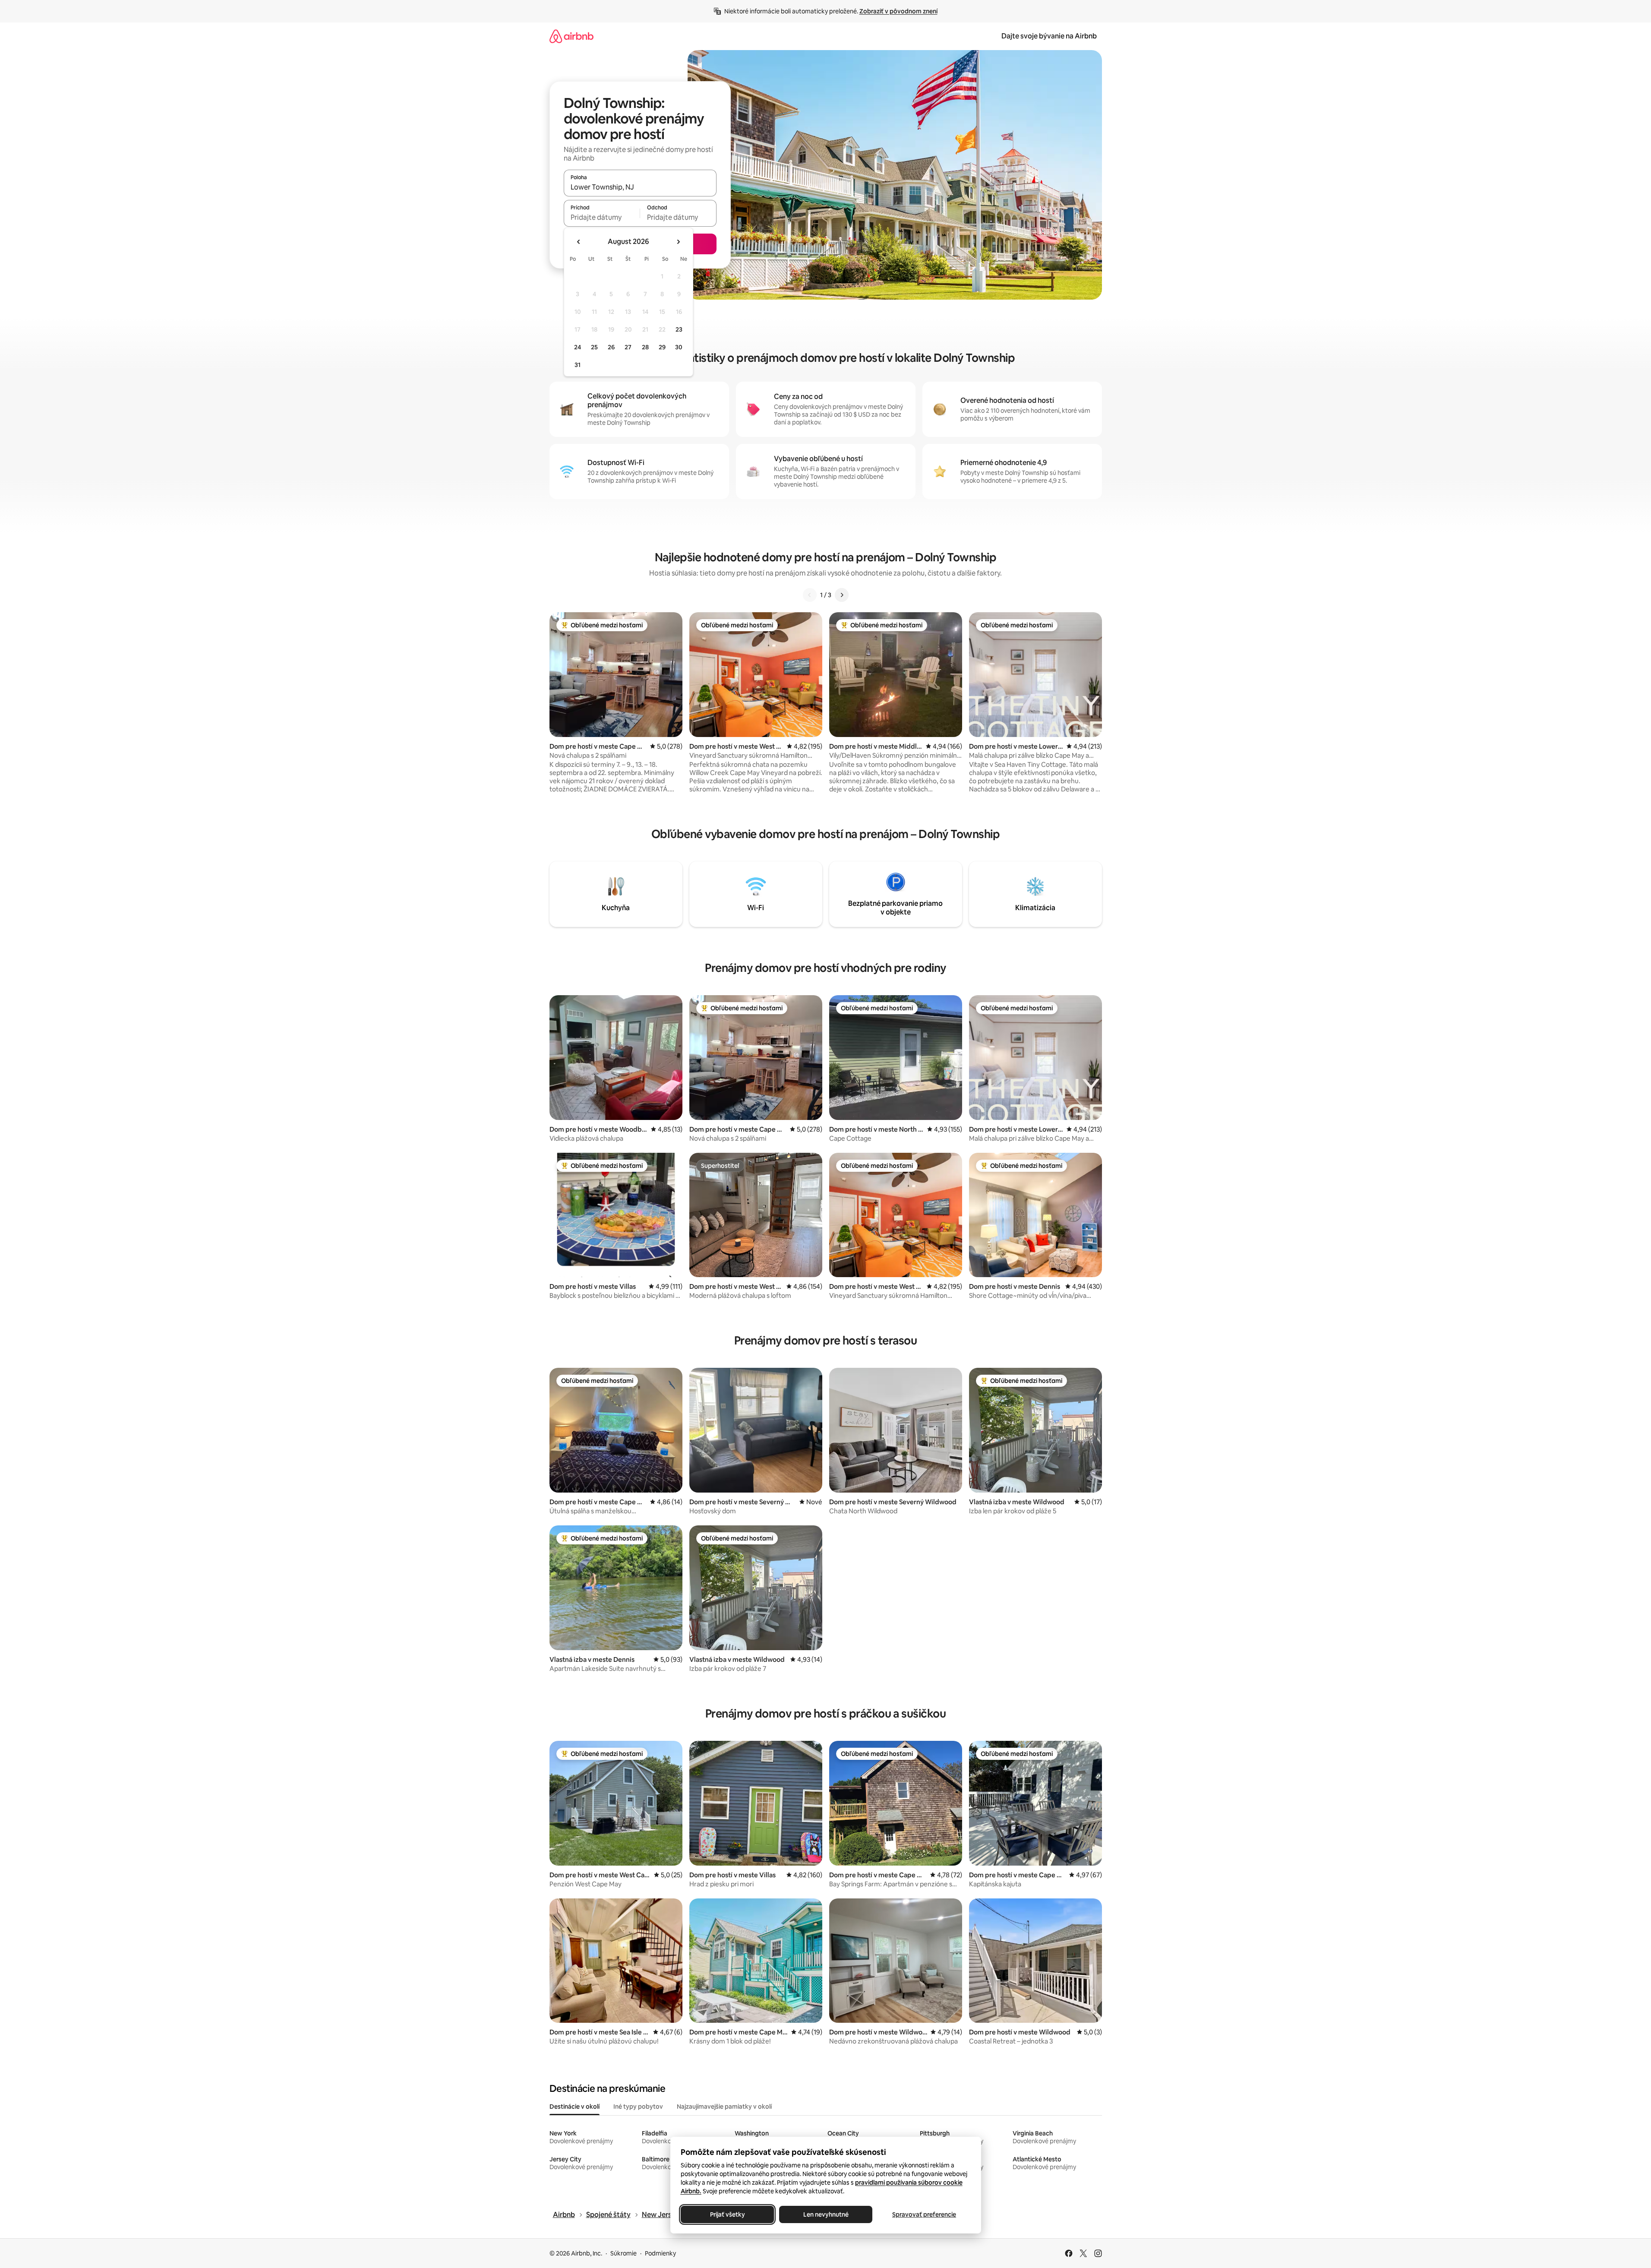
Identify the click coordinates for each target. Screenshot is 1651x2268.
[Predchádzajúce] (810, 595)
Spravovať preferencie (924, 2214)
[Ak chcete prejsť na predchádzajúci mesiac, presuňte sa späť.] (579, 242)
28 (645, 347)
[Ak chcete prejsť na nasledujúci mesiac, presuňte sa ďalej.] (678, 242)
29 (662, 347)
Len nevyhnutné (825, 2214)
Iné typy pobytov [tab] (638, 2107)
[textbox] (602, 217)
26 (611, 347)
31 (578, 365)
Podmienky (660, 2253)
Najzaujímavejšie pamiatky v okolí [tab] (724, 2107)
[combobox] (640, 187)
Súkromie (623, 2253)
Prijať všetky (727, 2214)
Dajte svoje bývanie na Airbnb (1049, 36)
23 (679, 329)
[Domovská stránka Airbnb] (571, 36)
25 (594, 347)
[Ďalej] (842, 595)
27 (628, 347)
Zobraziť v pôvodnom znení (898, 11)
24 (578, 347)
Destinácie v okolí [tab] (575, 2107)
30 (679, 347)
